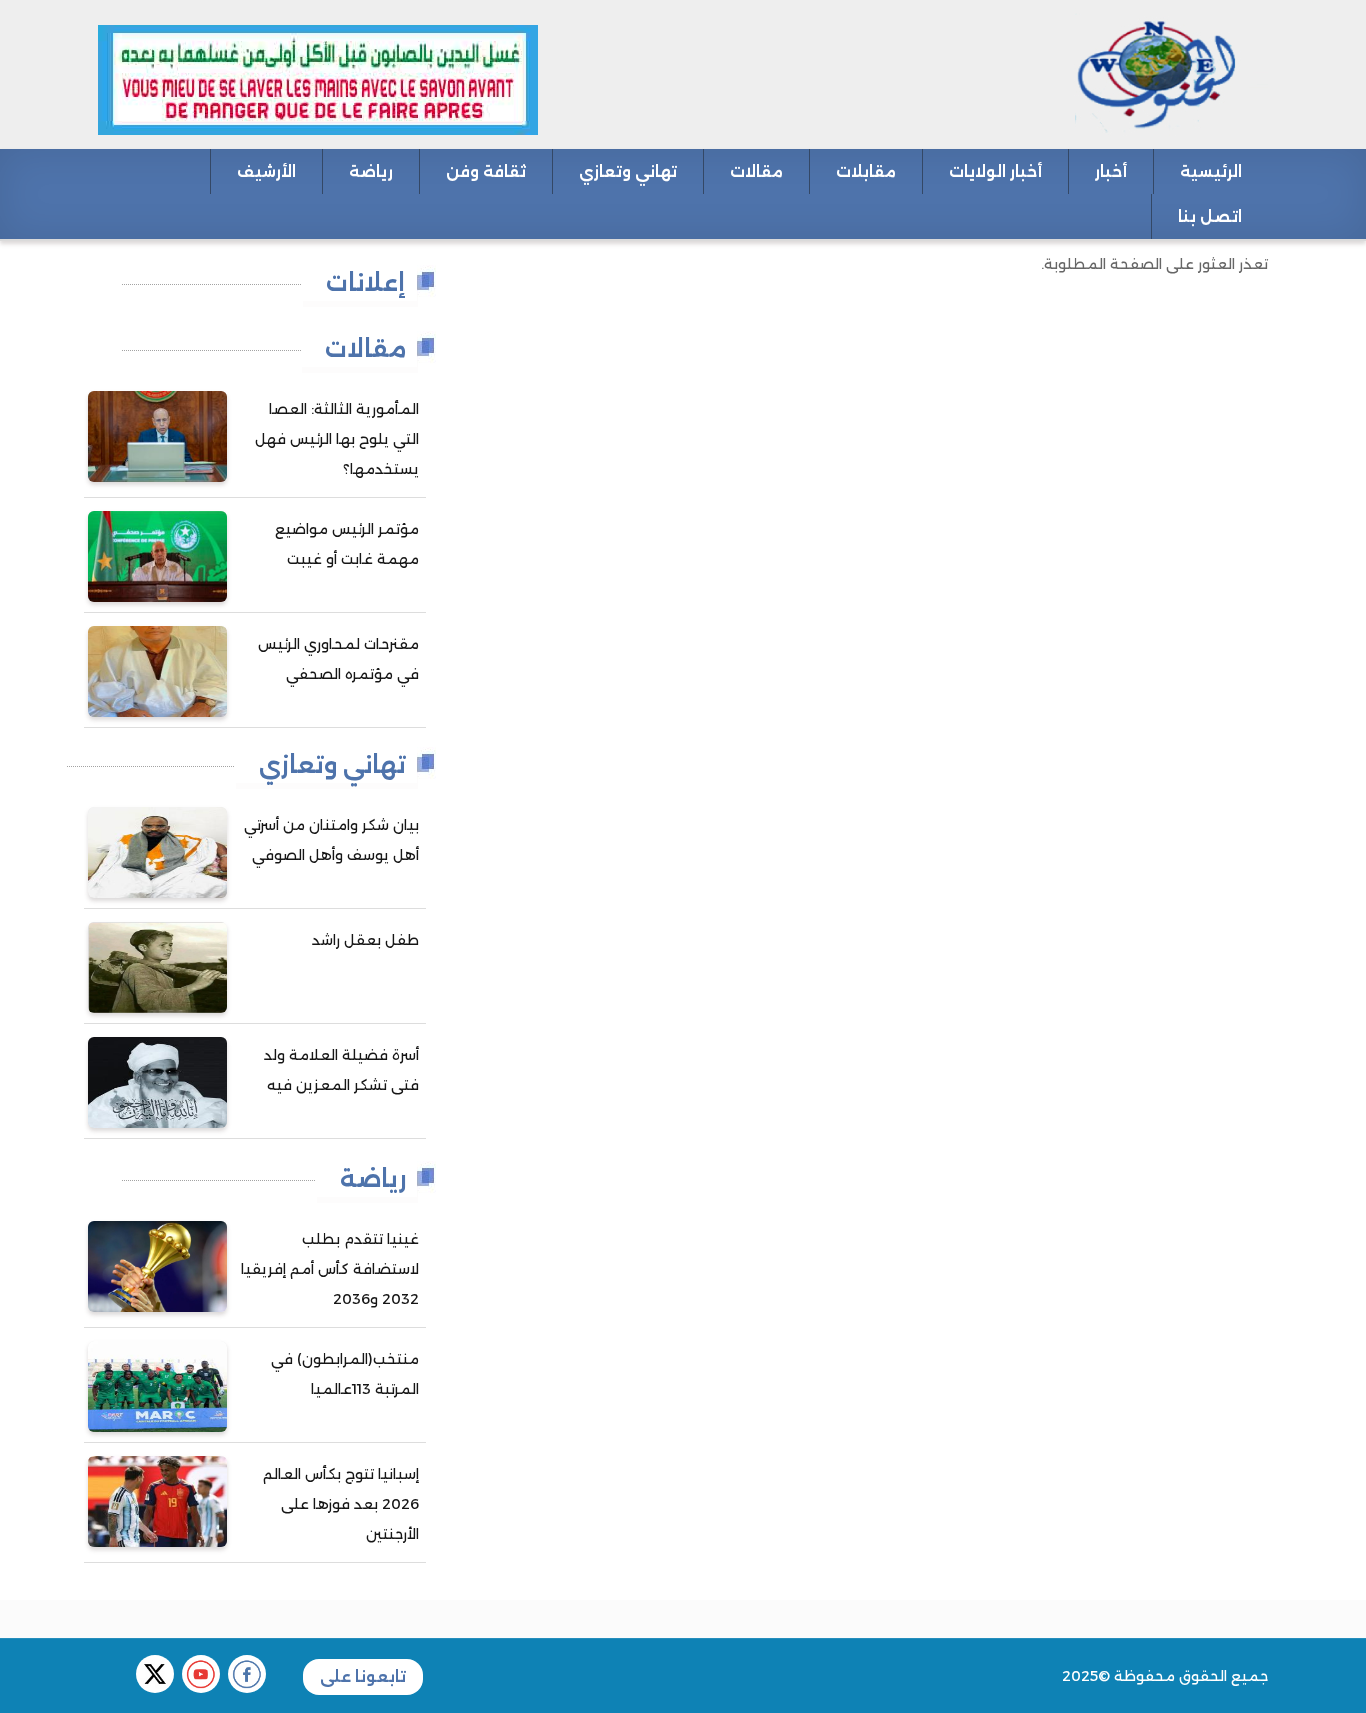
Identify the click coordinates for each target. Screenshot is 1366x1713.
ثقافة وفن (486, 171)
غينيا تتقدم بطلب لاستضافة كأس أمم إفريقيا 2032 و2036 (330, 1269)
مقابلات (866, 171)
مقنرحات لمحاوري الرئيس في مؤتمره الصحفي (338, 659)
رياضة (371, 171)
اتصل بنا (1210, 216)
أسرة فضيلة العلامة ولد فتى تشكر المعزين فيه (341, 1070)
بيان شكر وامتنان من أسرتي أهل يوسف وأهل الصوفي (331, 840)
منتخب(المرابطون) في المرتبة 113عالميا (345, 1374)
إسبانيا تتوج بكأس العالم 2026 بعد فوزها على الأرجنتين (341, 1504)
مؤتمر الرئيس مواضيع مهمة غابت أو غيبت (347, 544)
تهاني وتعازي (628, 171)
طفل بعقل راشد (365, 940)
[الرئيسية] (1094, 73)
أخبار (1111, 171)
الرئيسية (1211, 171)
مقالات (756, 171)
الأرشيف (266, 171)
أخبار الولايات (995, 171)
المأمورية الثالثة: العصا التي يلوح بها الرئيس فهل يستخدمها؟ (337, 439)
